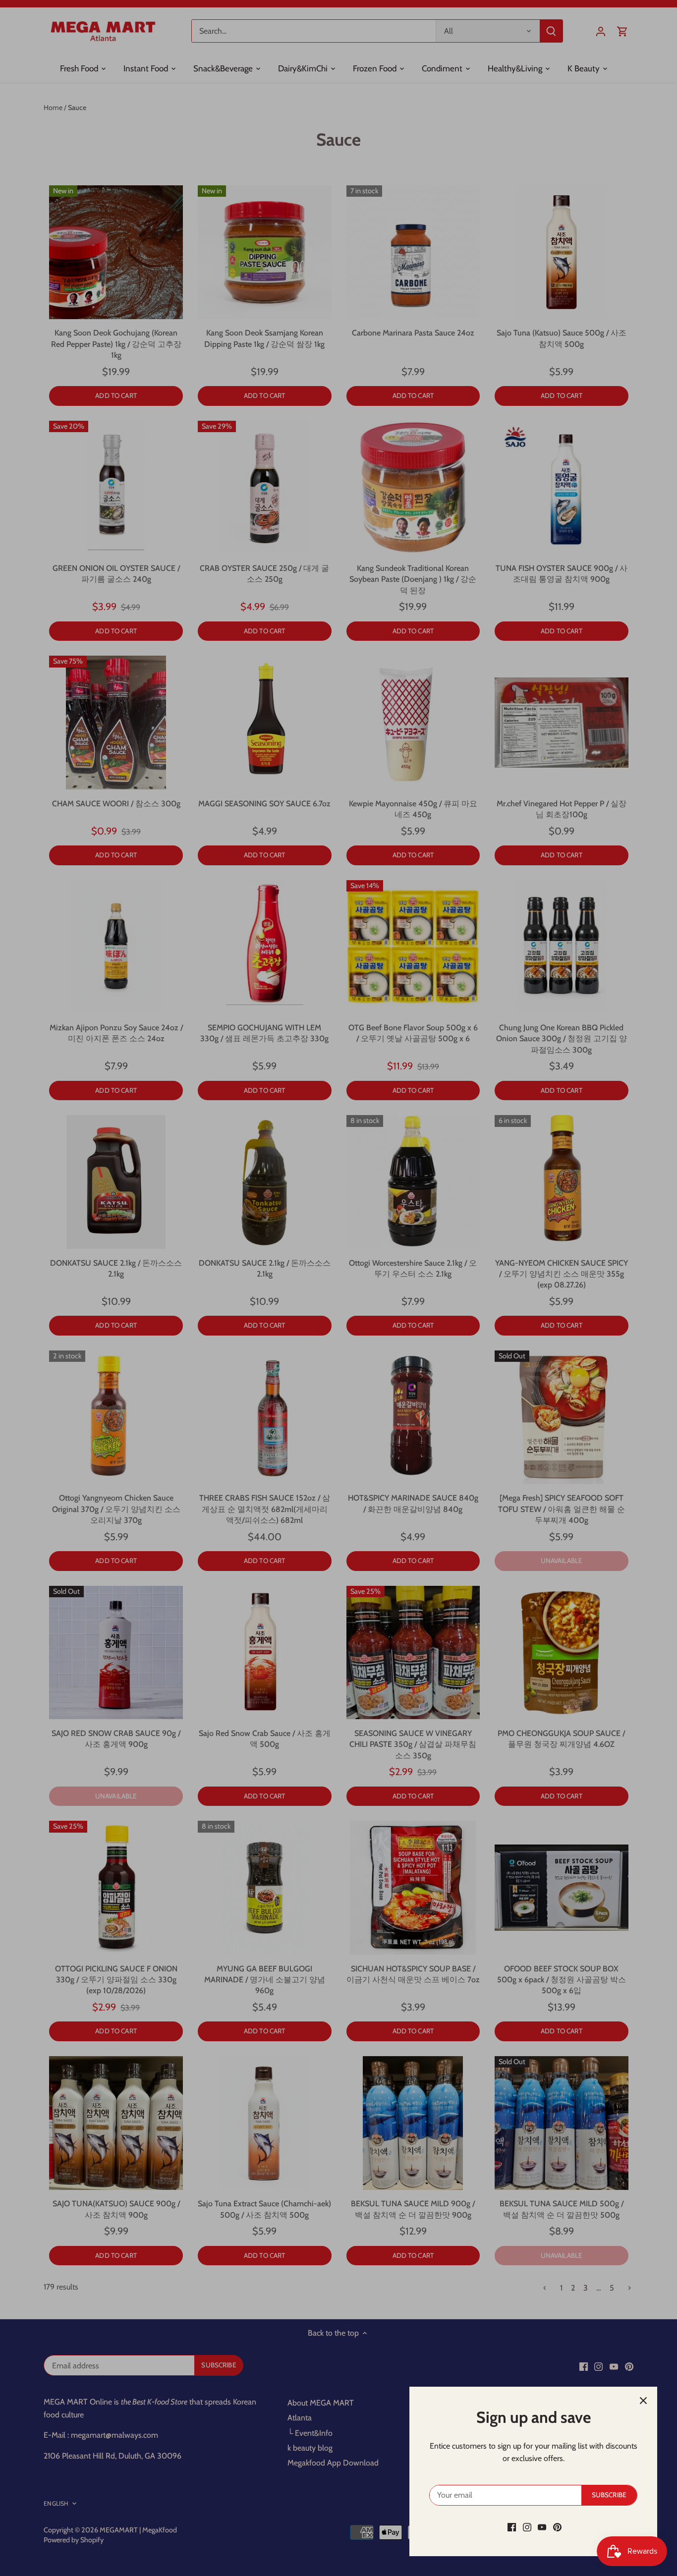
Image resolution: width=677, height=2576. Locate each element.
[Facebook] (512, 2527)
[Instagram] (527, 2527)
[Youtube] (542, 2527)
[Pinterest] (557, 2527)
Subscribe (609, 2495)
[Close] (643, 2401)
